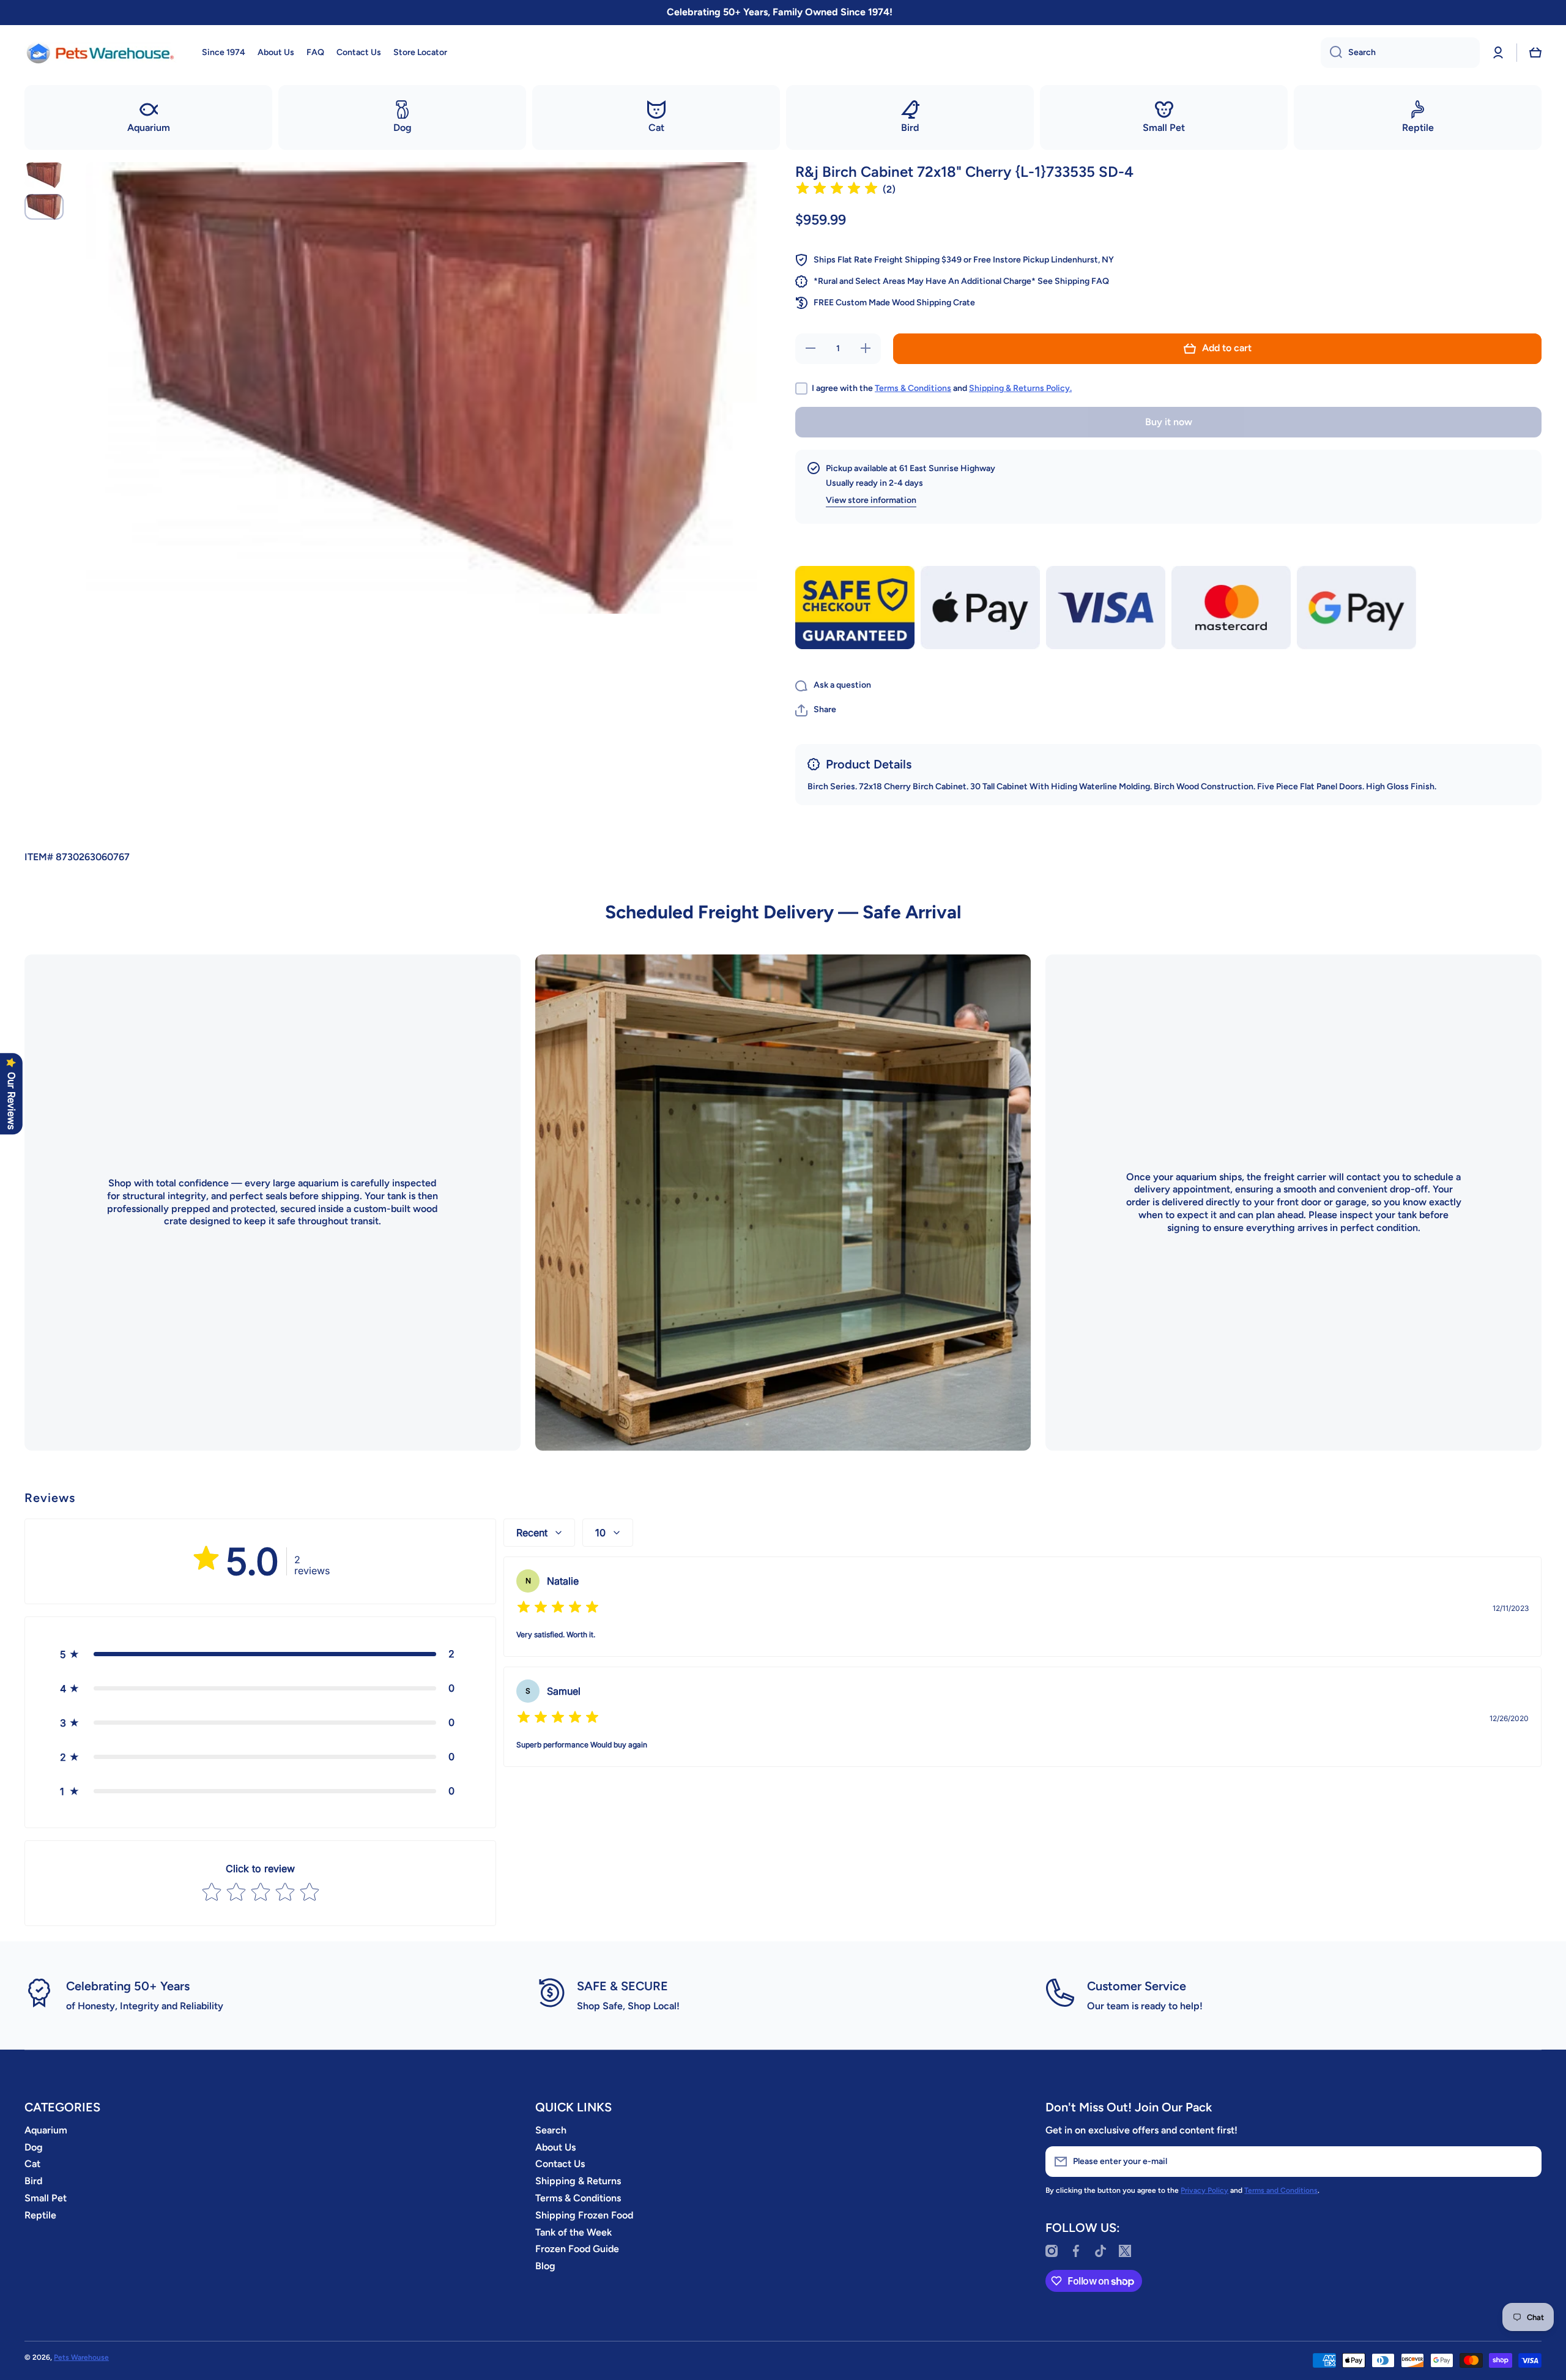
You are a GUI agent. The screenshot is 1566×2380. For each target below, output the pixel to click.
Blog (545, 2266)
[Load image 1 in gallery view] (44, 175)
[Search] (1331, 53)
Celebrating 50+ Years (128, 1986)
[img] (837, 190)
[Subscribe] (1526, 2162)
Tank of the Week (573, 2232)
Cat (32, 2164)
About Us (555, 2147)
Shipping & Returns (578, 2181)
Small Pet (46, 2198)
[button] (1535, 53)
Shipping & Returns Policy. (1020, 388)
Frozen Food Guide (577, 2249)
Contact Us (560, 2164)
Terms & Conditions (913, 388)
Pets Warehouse (81, 2357)
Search (551, 2130)
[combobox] (1400, 53)
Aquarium (46, 2130)
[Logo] (101, 53)
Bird (33, 2181)
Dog (34, 2147)
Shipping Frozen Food (584, 2215)
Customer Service (1137, 1986)
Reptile (40, 2215)
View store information (871, 500)
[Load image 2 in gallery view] (44, 207)
